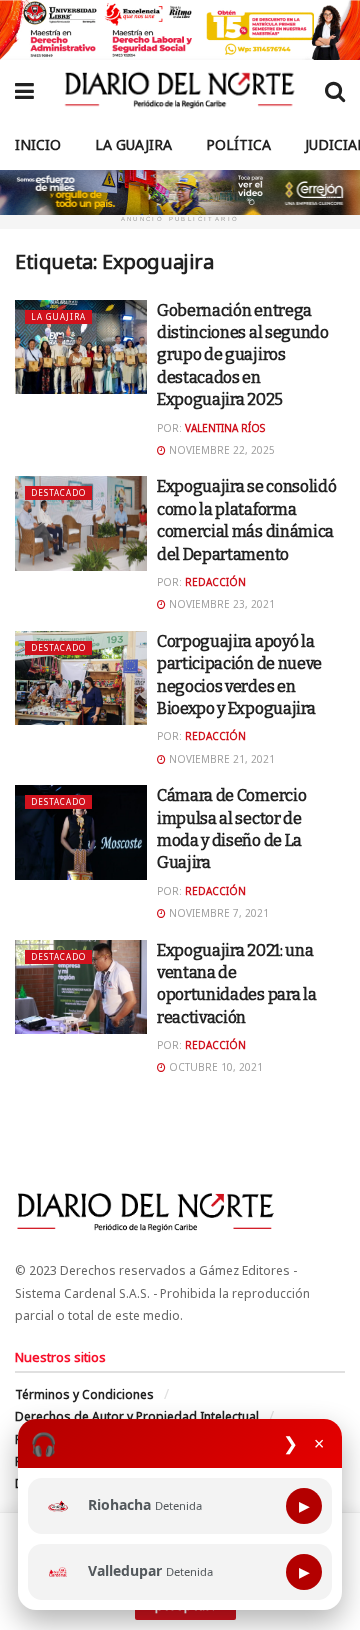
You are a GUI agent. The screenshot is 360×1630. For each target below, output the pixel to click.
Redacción (215, 582)
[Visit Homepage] (179, 90)
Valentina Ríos (225, 428)
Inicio (38, 144)
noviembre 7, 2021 (217, 913)
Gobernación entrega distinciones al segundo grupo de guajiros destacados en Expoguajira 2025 (243, 355)
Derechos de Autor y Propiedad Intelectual (137, 1416)
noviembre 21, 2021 (220, 759)
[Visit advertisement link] (180, 30)
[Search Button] (335, 90)
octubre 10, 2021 (214, 1067)
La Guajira (133, 144)
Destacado (58, 492)
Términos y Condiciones (84, 1394)
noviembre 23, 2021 (220, 604)
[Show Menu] (24, 90)
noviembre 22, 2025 (220, 450)
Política (238, 144)
